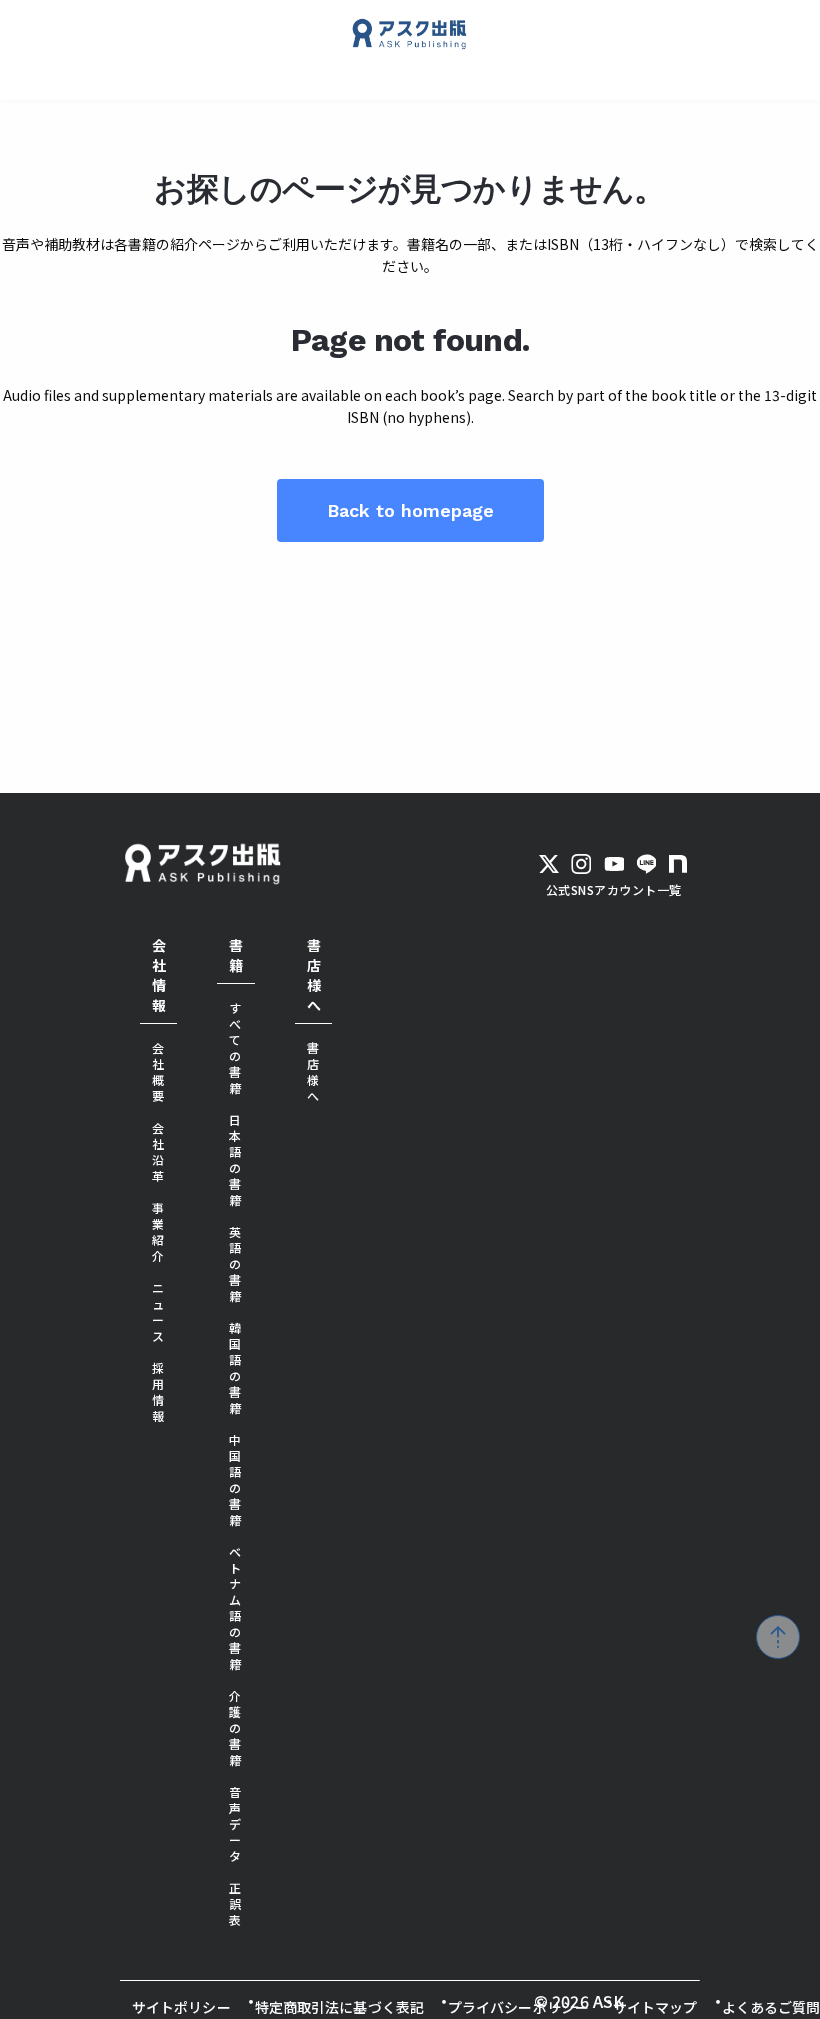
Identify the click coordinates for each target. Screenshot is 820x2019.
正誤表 (235, 1903)
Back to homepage (410, 510)
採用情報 (158, 1391)
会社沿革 (158, 1151)
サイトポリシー (181, 2007)
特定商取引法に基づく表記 (339, 2007)
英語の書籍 (235, 1263)
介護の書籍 (235, 1727)
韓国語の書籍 (235, 1367)
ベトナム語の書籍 (235, 1607)
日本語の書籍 (235, 1159)
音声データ (235, 1823)
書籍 (236, 955)
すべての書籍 (235, 1047)
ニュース (158, 1311)
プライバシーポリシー (518, 2007)
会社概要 (158, 1071)
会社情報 (159, 975)
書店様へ (314, 975)
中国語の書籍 (235, 1479)
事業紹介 (158, 1231)
